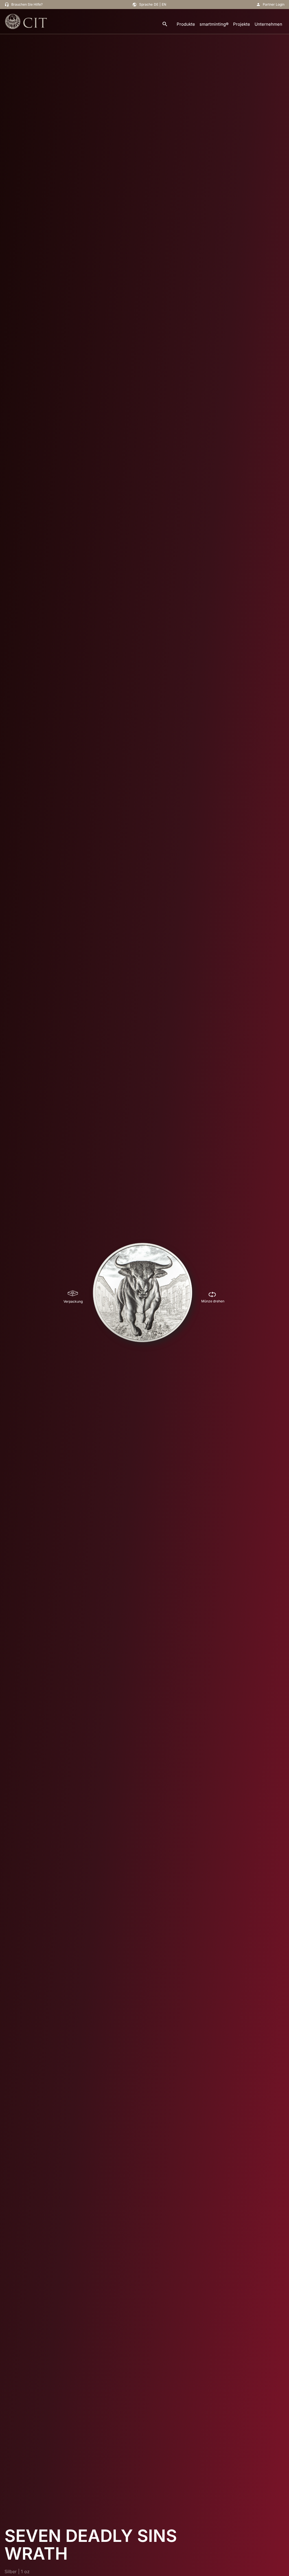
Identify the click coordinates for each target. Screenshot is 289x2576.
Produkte (186, 24)
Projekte (242, 24)
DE (156, 4)
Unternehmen (268, 24)
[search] (165, 24)
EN (164, 4)
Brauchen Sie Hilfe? (27, 4)
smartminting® (214, 24)
